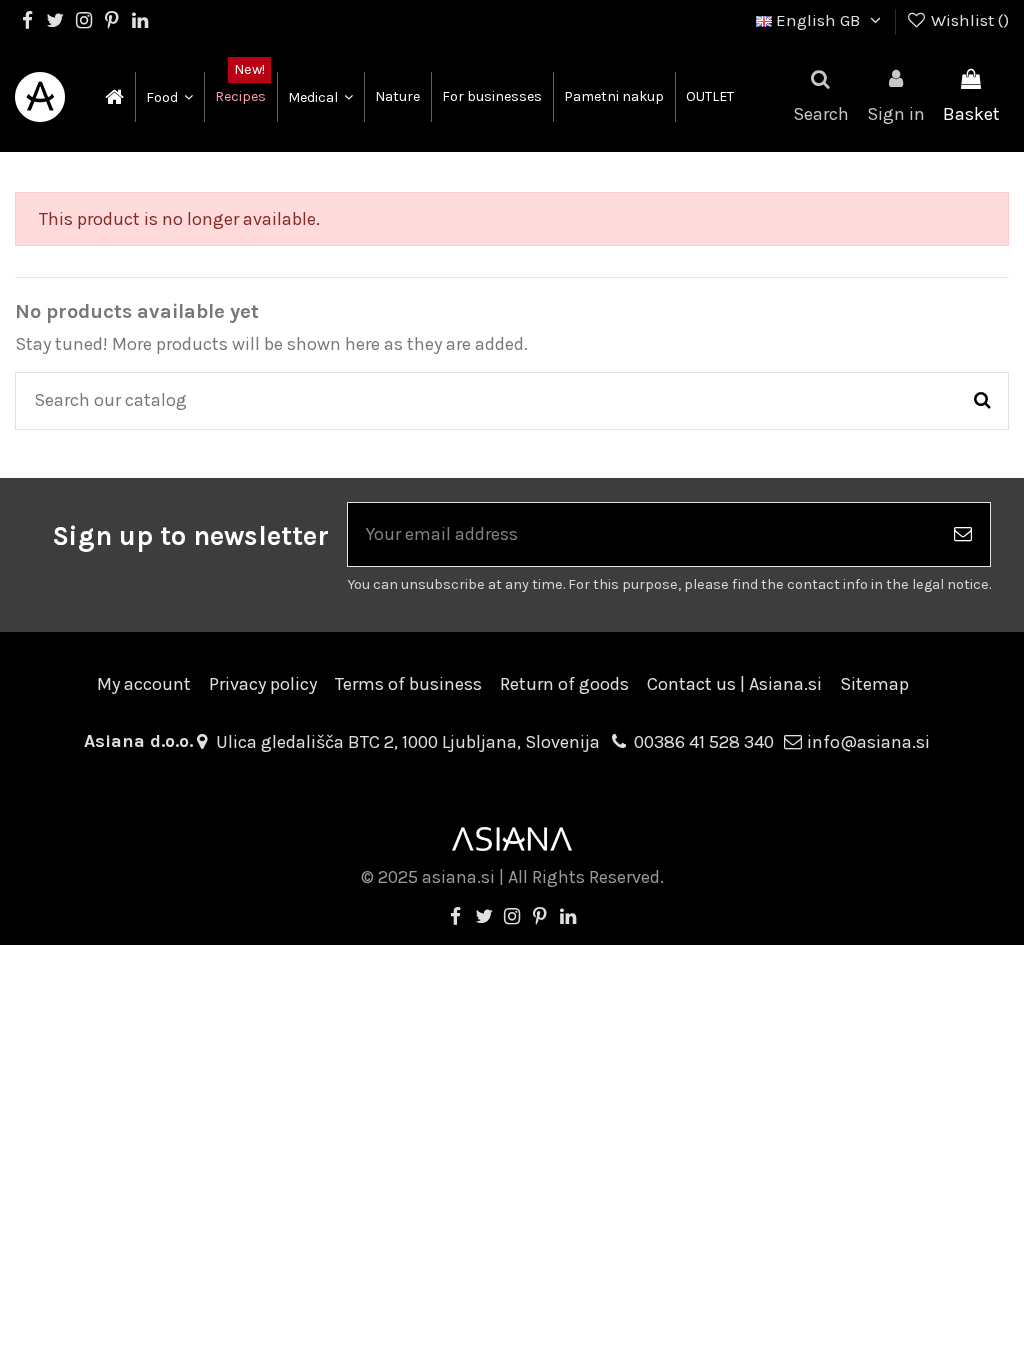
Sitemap (874, 684)
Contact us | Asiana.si (734, 684)
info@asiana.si (868, 742)
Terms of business (408, 684)
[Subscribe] (963, 534)
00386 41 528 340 (704, 742)
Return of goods (564, 684)
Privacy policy (263, 684)
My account (144, 684)
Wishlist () (968, 20)
